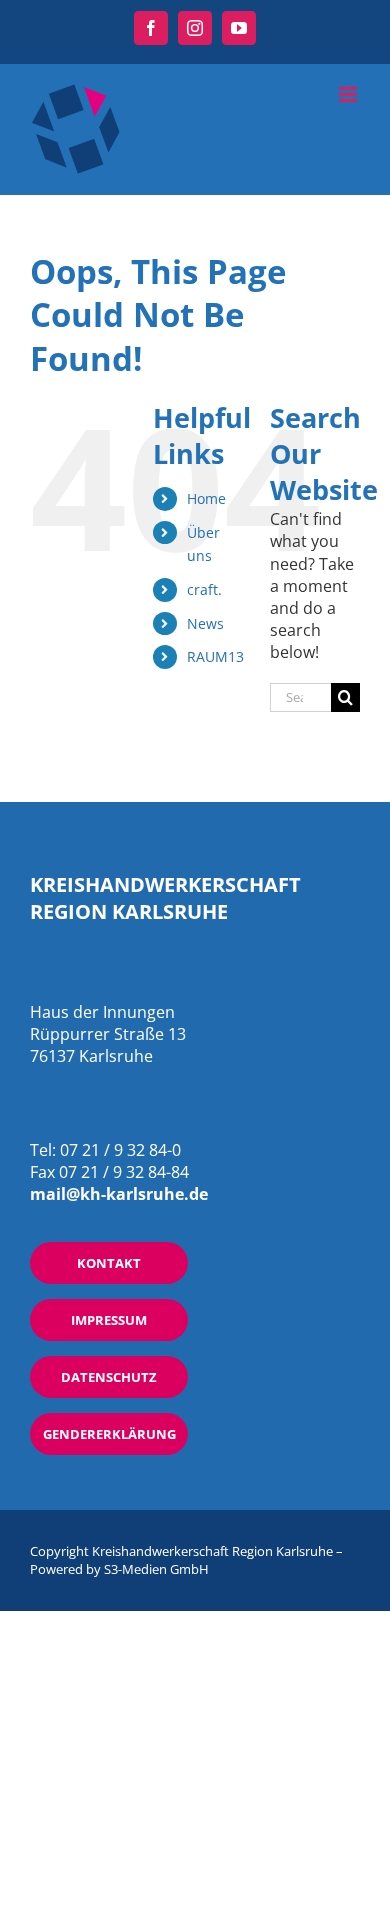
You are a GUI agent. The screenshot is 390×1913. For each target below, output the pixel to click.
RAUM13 (215, 656)
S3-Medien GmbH (156, 1569)
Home (206, 498)
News (205, 623)
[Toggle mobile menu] (349, 94)
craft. (204, 589)
